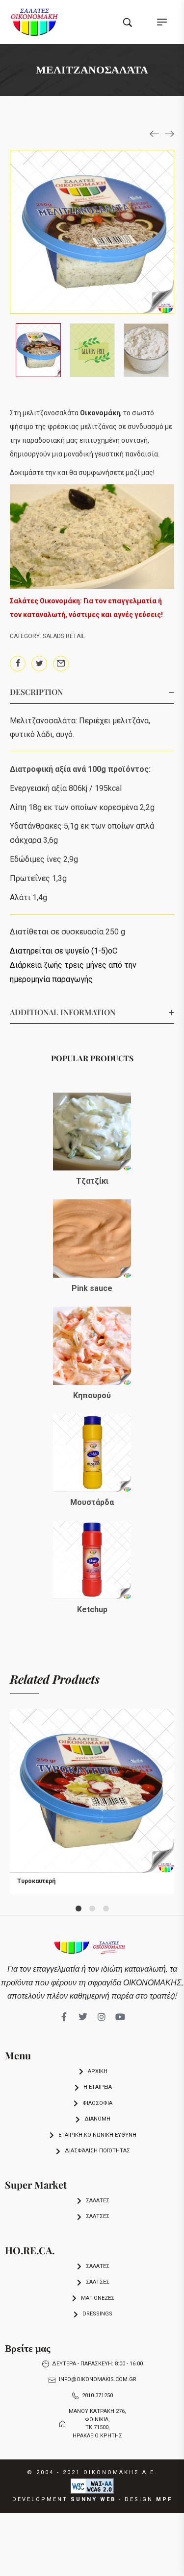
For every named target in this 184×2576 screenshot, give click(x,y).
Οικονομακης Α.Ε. (120, 2472)
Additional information (63, 1012)
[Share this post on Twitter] (39, 664)
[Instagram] (102, 2017)
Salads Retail (64, 636)
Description (36, 692)
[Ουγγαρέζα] (169, 133)
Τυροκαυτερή (36, 1881)
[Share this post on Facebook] (18, 664)
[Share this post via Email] (61, 664)
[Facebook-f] (64, 2017)
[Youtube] (120, 2017)
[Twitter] (83, 2017)
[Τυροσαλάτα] (155, 133)
